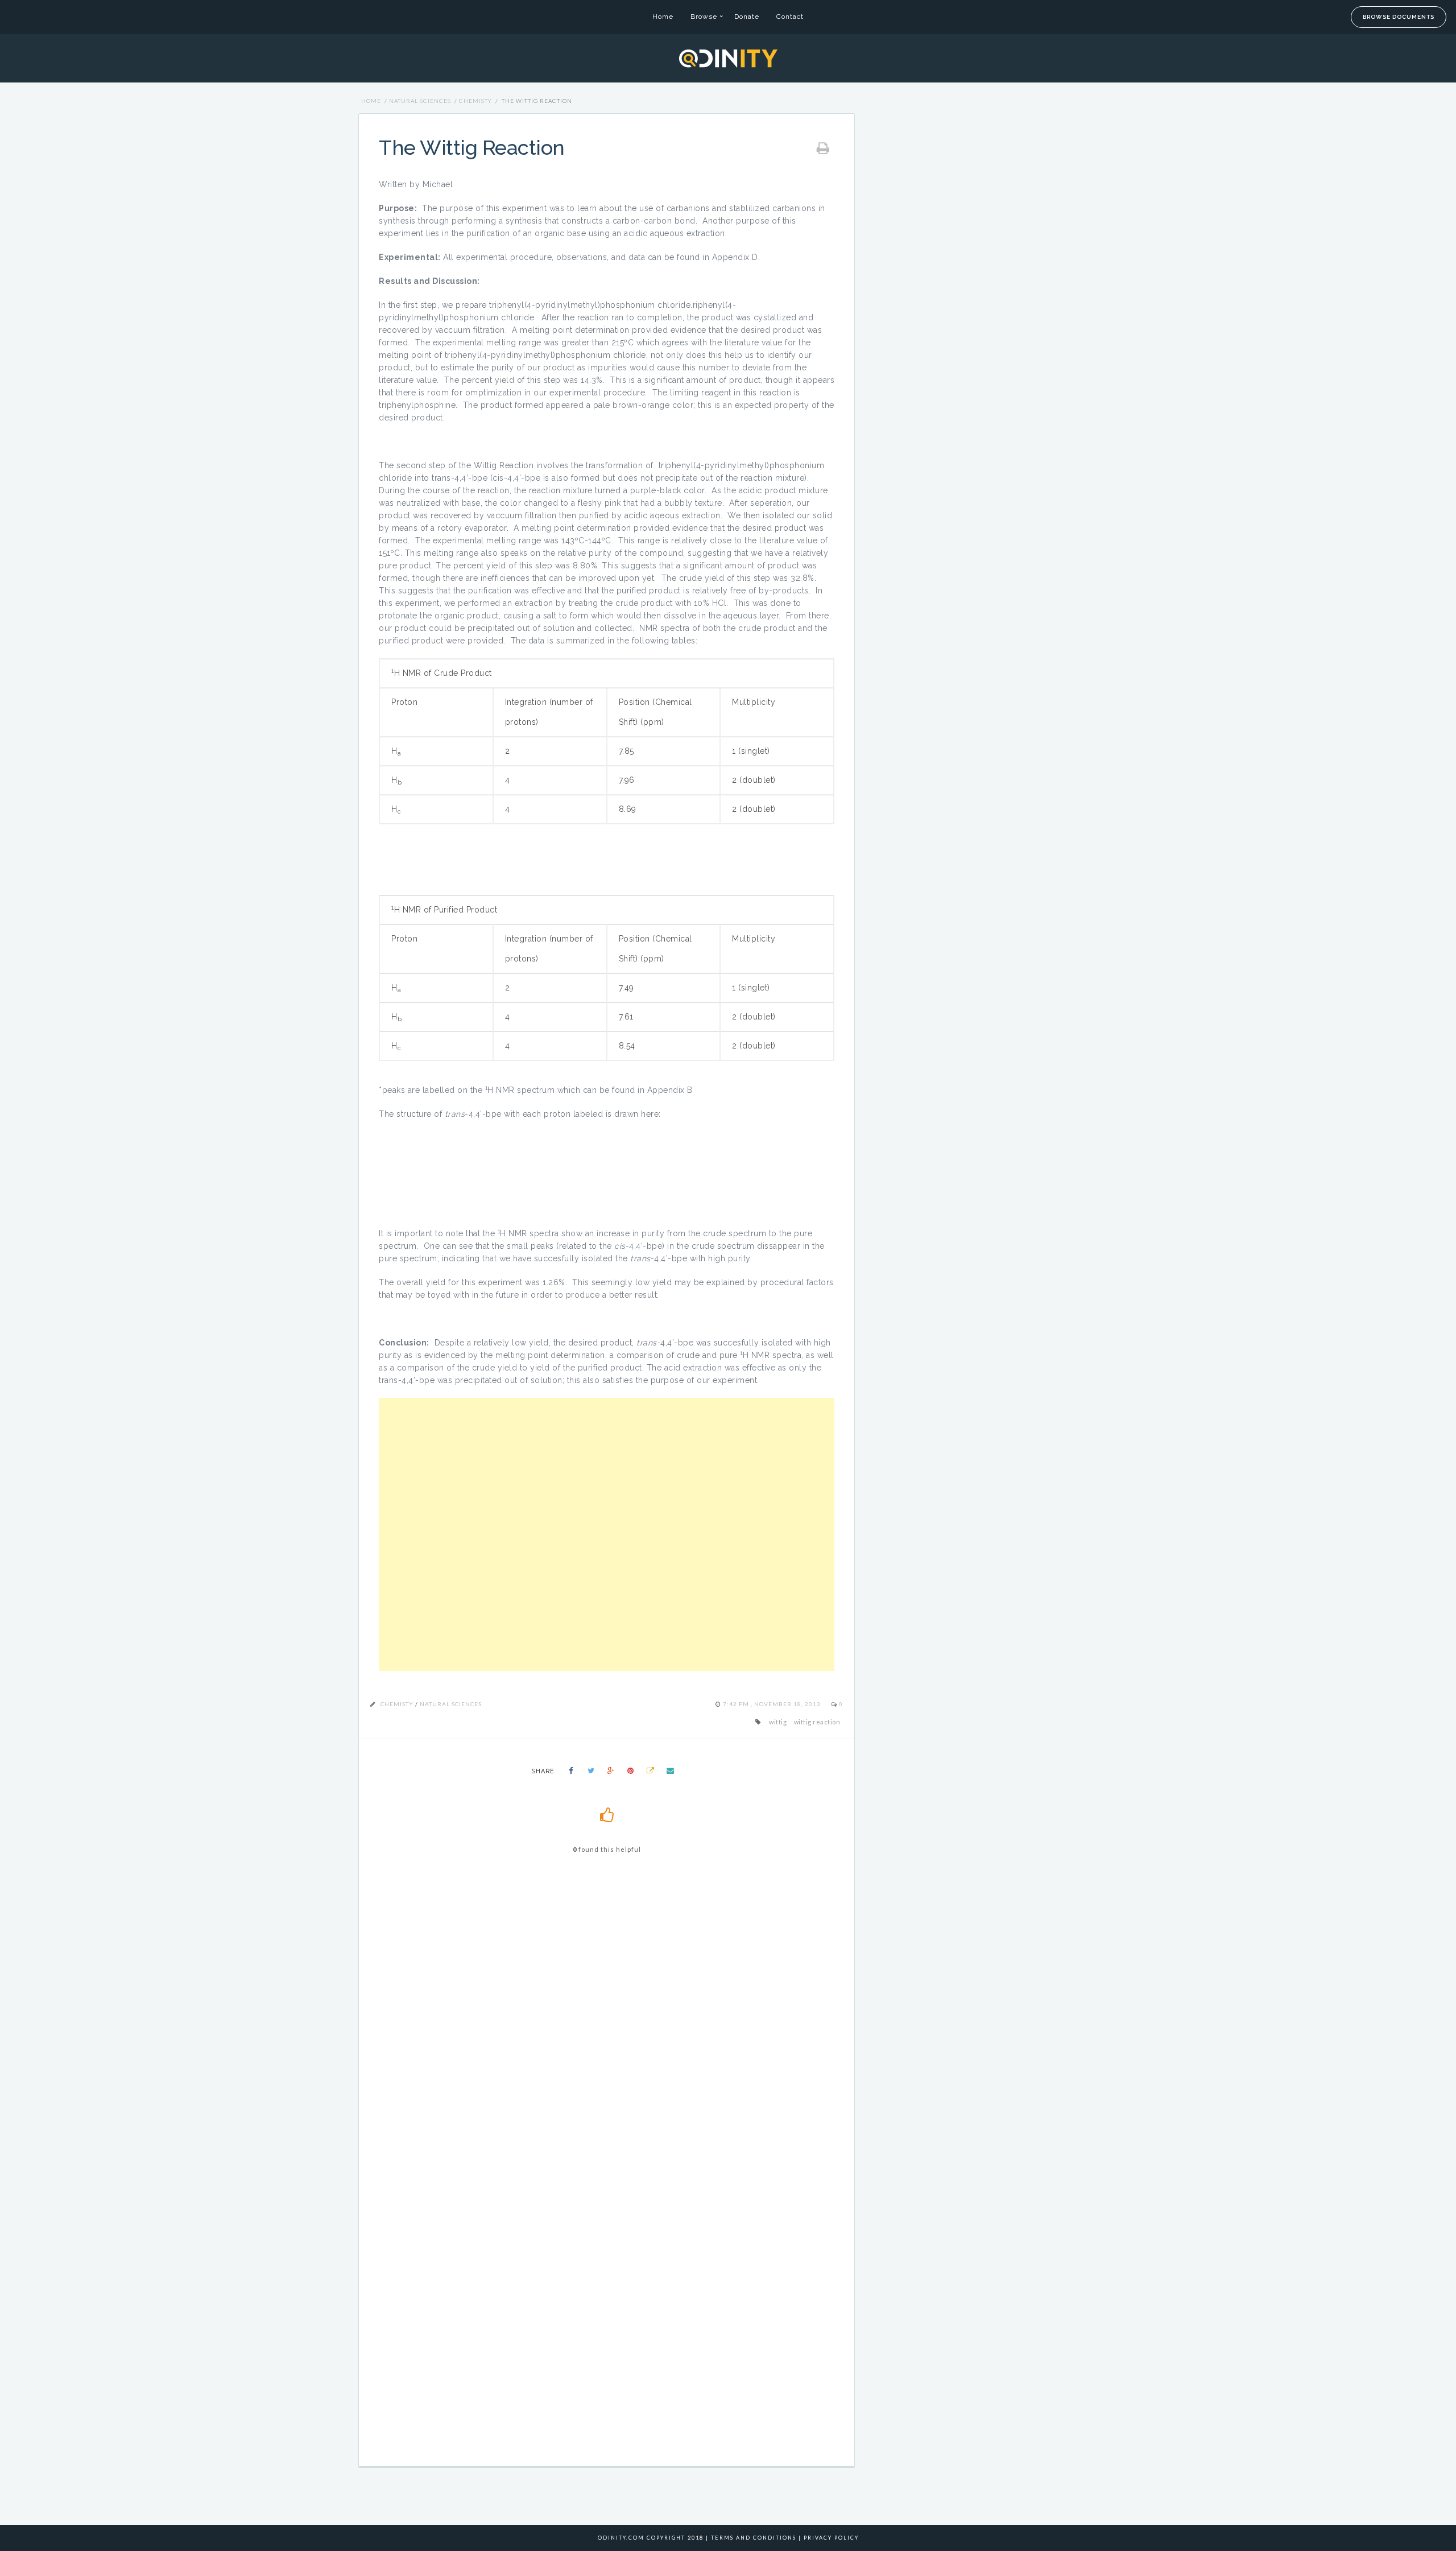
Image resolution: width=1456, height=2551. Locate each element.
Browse (704, 16)
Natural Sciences (420, 101)
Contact (790, 16)
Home (663, 16)
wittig (778, 1722)
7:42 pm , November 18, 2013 (773, 1704)
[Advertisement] (607, 1534)
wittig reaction (817, 1722)
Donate (747, 16)
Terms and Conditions (754, 2538)
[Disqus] (606, 2025)
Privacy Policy (831, 2538)
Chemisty (475, 101)
